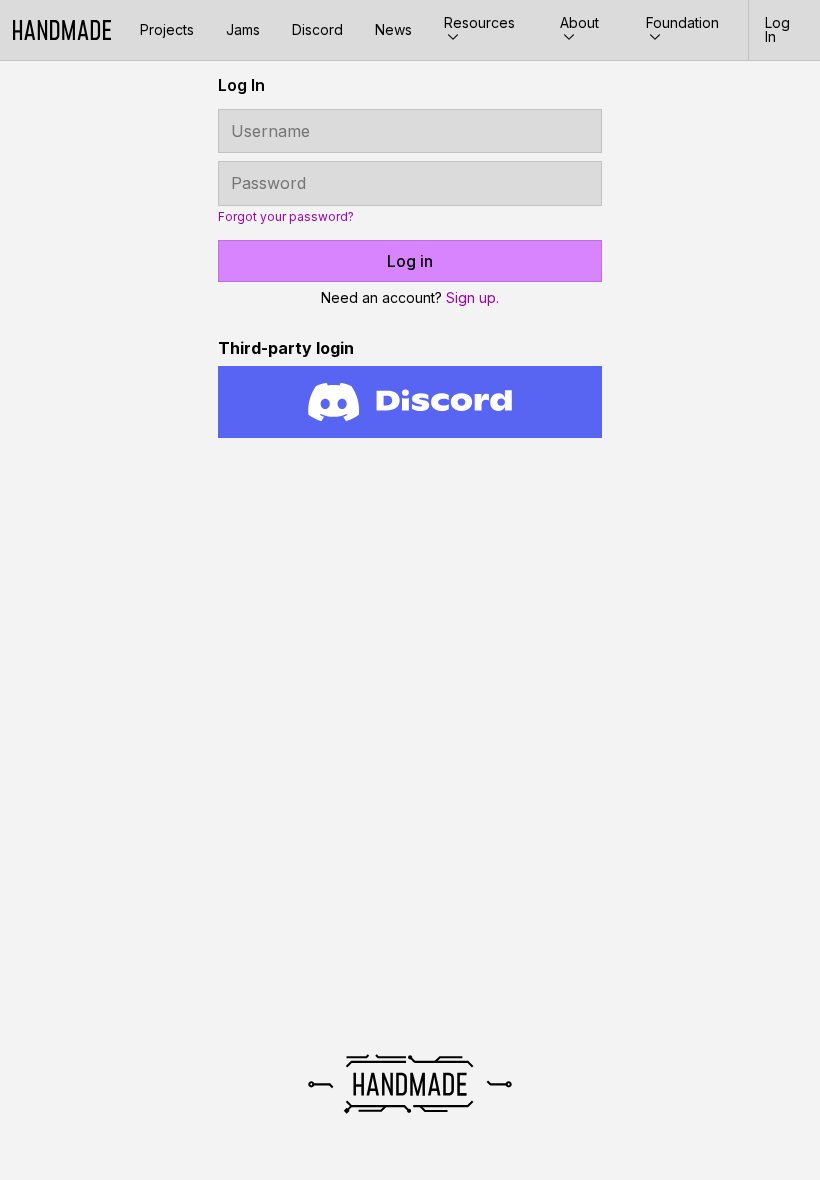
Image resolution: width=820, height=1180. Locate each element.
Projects (167, 29)
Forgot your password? (286, 217)
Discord (317, 29)
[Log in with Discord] (410, 402)
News (393, 29)
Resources (479, 22)
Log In (777, 29)
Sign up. (472, 297)
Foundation (682, 22)
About (579, 22)
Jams (243, 29)
